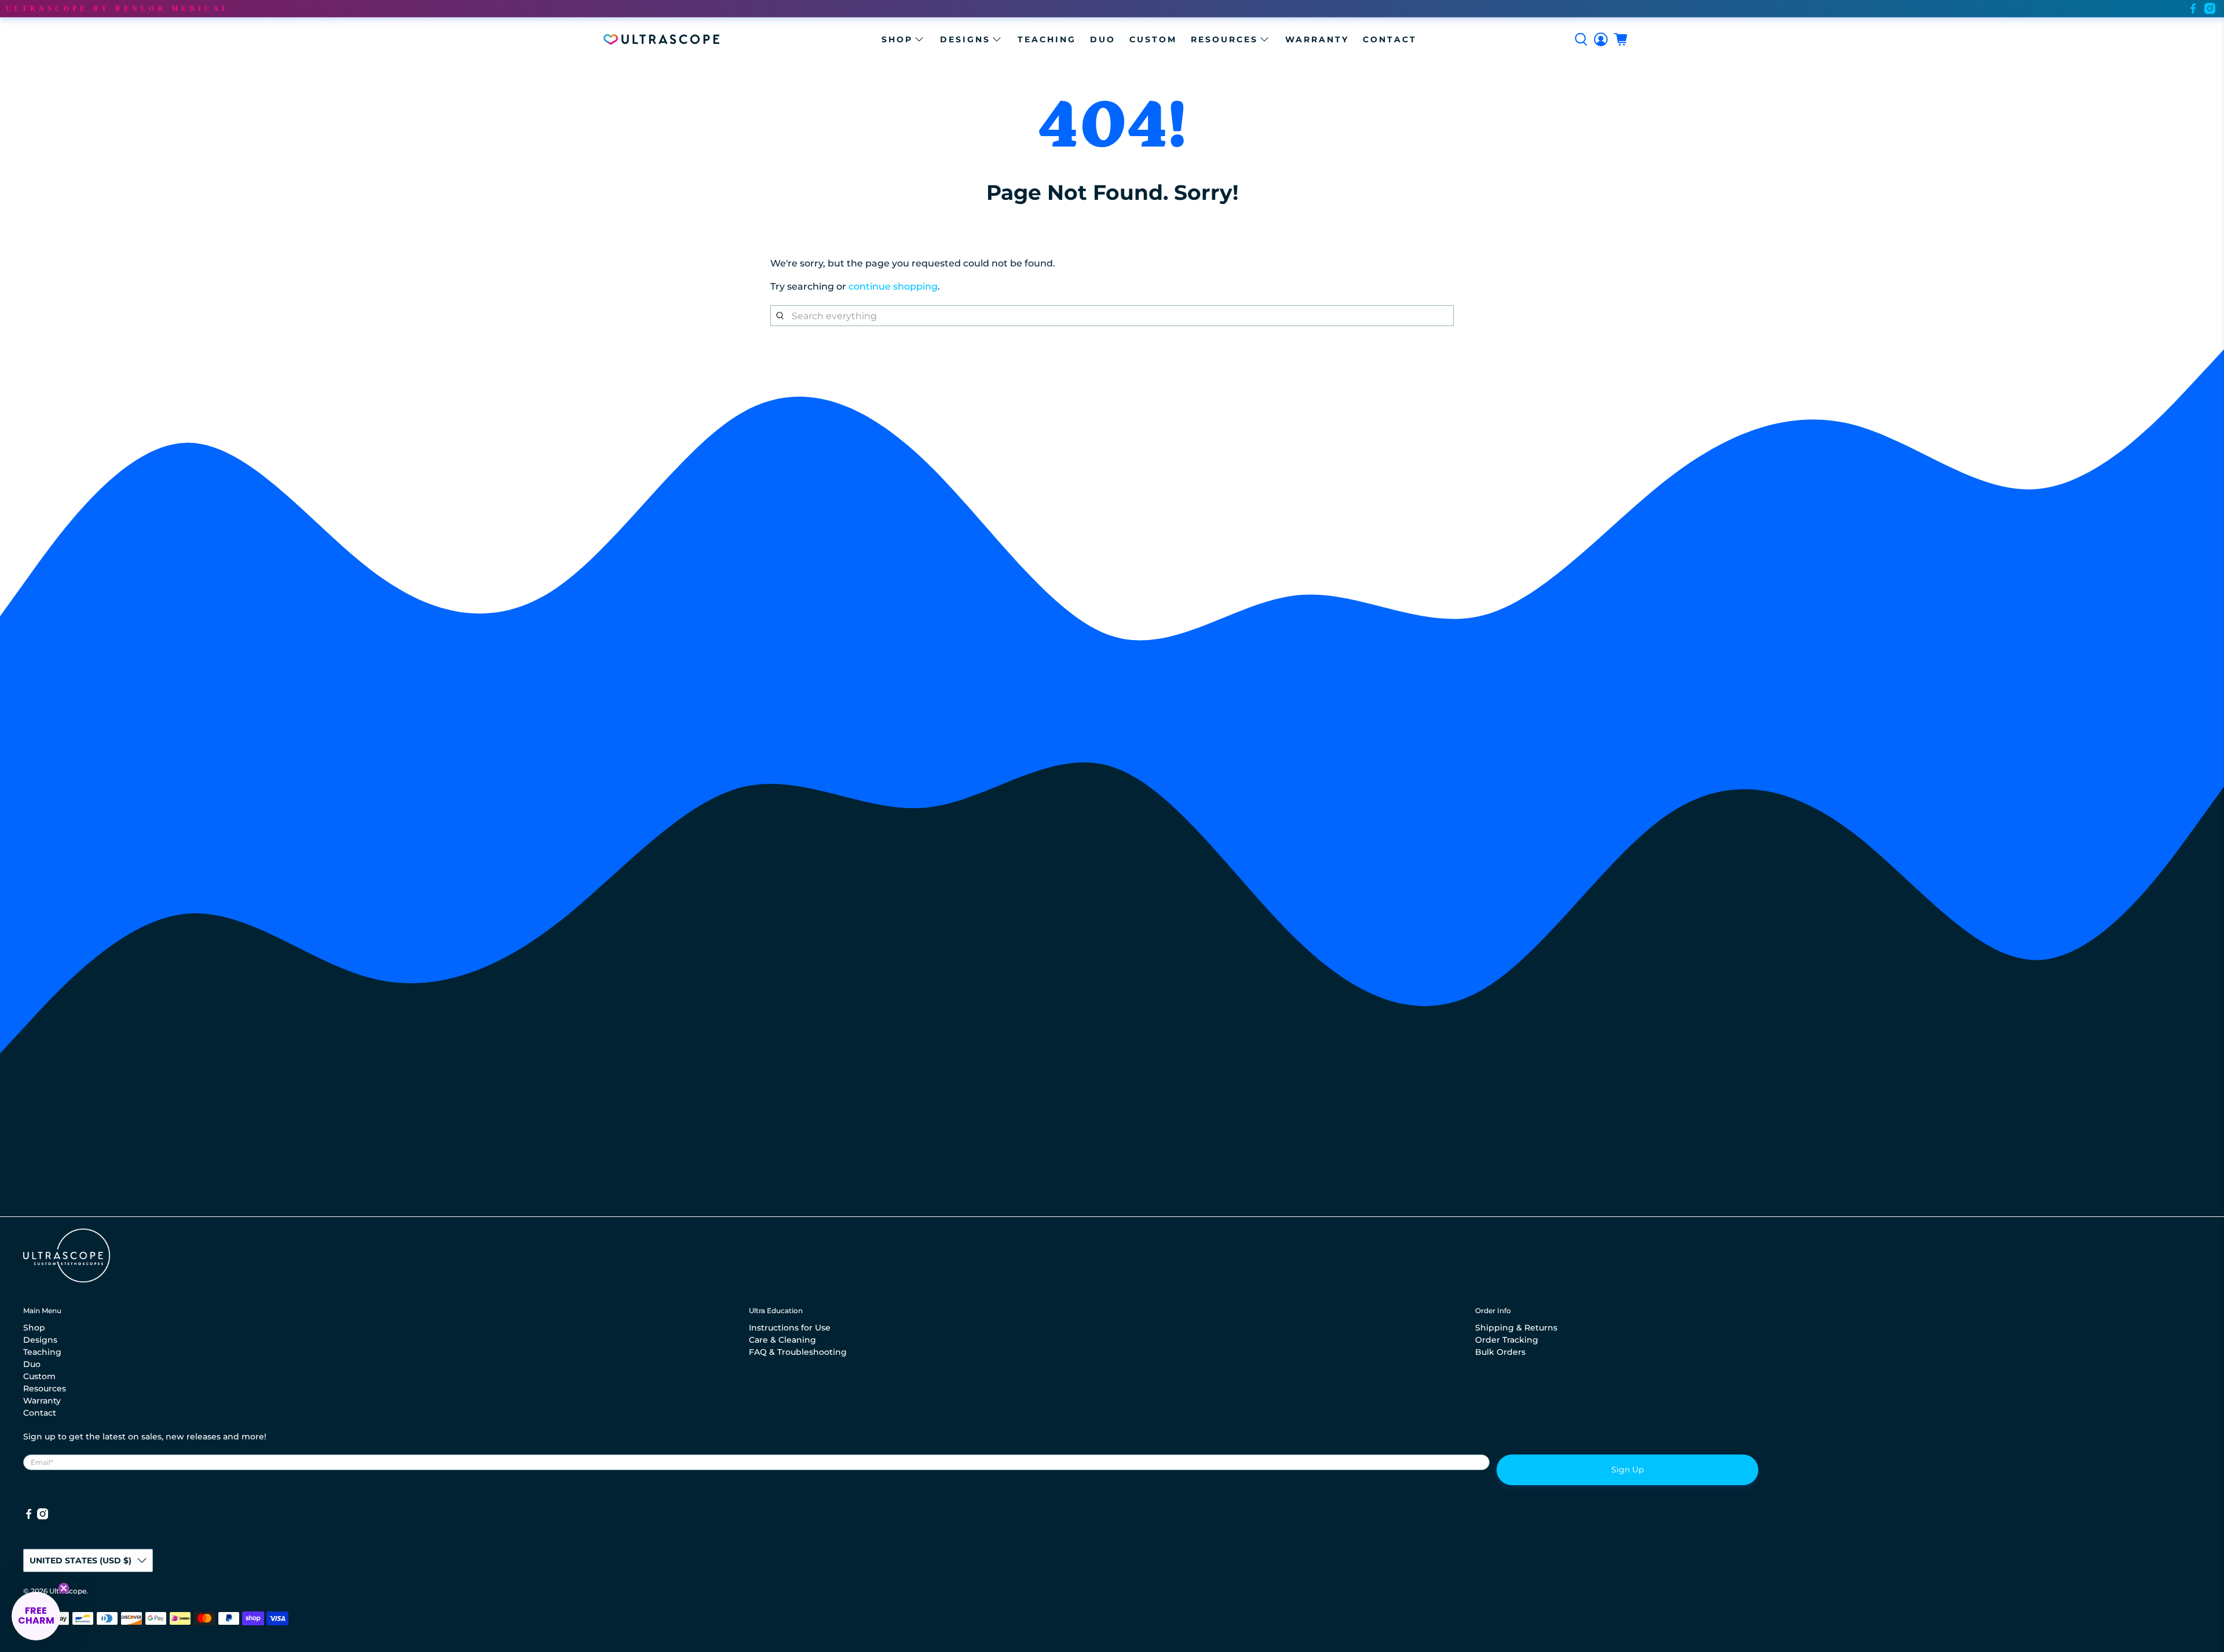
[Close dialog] (1207, 694)
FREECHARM (1112, 777)
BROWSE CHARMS (1112, 936)
